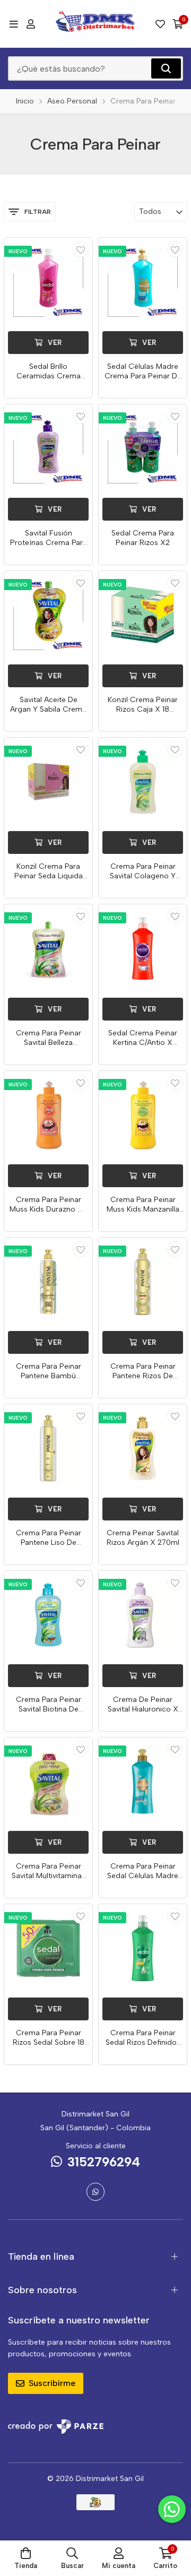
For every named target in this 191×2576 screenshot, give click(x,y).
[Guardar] (81, 249)
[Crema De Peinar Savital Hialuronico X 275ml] (143, 1615)
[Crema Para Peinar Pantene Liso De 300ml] (48, 1448)
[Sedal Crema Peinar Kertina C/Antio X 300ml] (143, 948)
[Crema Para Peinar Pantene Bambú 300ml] (48, 1282)
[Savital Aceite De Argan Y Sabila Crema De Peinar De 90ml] (48, 615)
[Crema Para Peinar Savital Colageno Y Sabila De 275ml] (143, 782)
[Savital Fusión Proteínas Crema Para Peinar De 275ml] (48, 448)
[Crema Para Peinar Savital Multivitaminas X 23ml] (48, 1782)
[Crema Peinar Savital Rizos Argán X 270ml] (143, 1448)
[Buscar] (166, 68)
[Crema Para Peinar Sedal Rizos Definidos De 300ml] (143, 1948)
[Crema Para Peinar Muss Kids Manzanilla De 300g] (143, 1115)
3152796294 (104, 2162)
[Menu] (14, 24)
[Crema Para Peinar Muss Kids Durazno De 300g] (48, 1115)
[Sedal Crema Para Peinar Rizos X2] (143, 448)
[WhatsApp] (95, 2192)
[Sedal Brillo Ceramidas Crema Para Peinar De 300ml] (48, 282)
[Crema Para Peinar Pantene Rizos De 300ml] (143, 1282)
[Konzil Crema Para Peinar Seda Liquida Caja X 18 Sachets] (48, 782)
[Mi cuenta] (31, 24)
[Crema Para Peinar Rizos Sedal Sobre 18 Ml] (48, 1948)
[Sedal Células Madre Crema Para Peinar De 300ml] (143, 282)
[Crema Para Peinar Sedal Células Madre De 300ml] (143, 1782)
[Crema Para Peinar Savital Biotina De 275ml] (48, 1615)
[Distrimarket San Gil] (95, 24)
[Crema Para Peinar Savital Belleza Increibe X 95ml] (48, 948)
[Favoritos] (160, 24)
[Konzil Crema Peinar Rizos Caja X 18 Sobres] (143, 615)
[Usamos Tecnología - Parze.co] (56, 2427)
